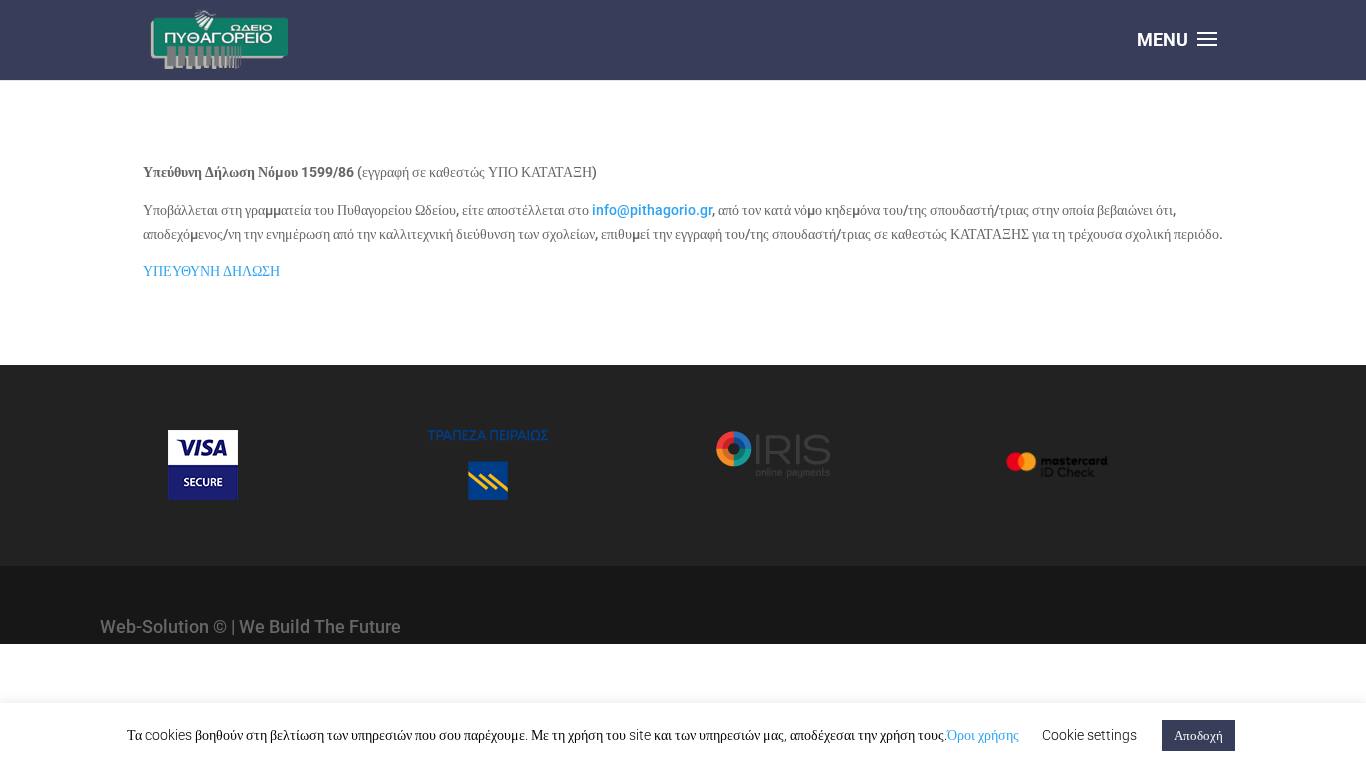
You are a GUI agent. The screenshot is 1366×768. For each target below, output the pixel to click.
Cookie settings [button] (1089, 735)
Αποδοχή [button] (1198, 735)
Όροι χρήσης (983, 735)
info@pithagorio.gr (652, 210)
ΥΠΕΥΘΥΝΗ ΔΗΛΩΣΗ (211, 271)
